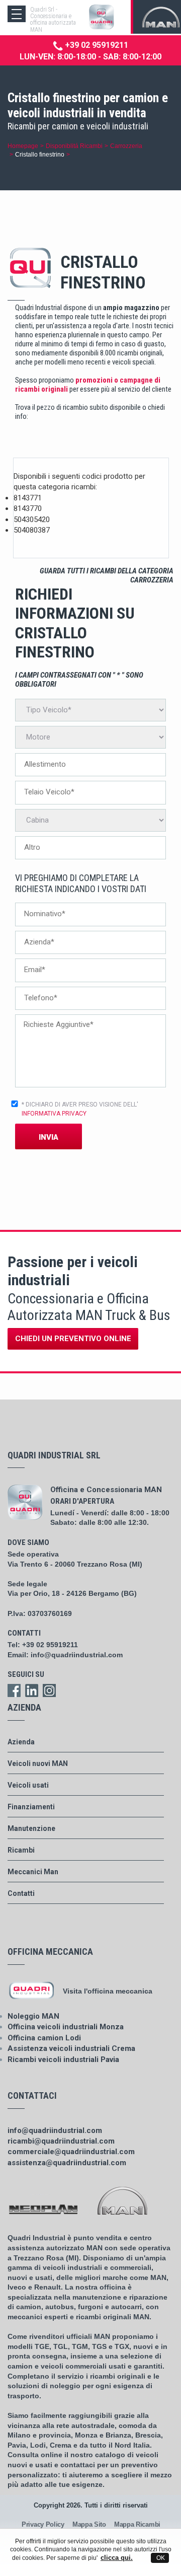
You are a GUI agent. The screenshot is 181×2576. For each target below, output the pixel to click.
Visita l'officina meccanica (108, 1991)
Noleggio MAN (33, 2016)
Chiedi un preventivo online (73, 1339)
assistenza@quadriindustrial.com (67, 2163)
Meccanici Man (33, 1872)
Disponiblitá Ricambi (74, 146)
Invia (49, 1137)
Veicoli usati (28, 1785)
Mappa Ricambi (137, 2524)
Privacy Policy (43, 2524)
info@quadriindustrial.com (77, 1655)
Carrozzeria (126, 146)
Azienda (21, 1742)
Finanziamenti (31, 1807)
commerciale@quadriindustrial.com (71, 2152)
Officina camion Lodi (44, 2038)
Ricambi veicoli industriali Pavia (63, 2059)
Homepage (23, 146)
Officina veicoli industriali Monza (66, 2027)
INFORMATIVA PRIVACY (54, 1114)
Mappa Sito (89, 2524)
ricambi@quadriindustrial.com (61, 2141)
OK (160, 2558)
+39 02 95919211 (96, 45)
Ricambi (21, 1850)
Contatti (21, 1893)
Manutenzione (31, 1828)
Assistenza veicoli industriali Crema (71, 2048)
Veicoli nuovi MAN (38, 1763)
